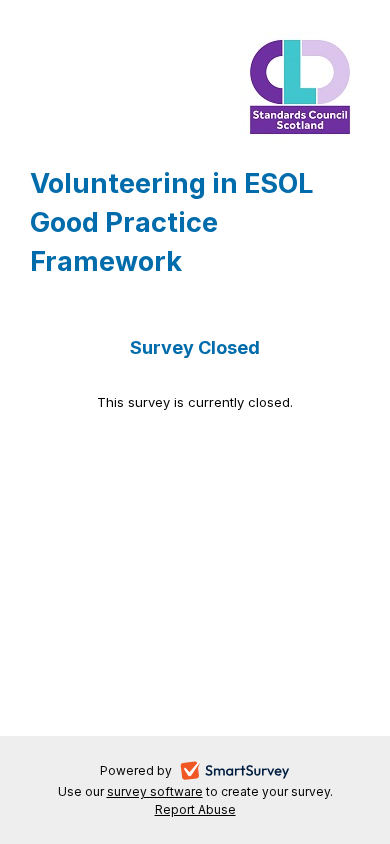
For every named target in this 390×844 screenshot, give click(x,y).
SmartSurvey (258, 773)
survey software (155, 791)
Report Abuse (195, 809)
